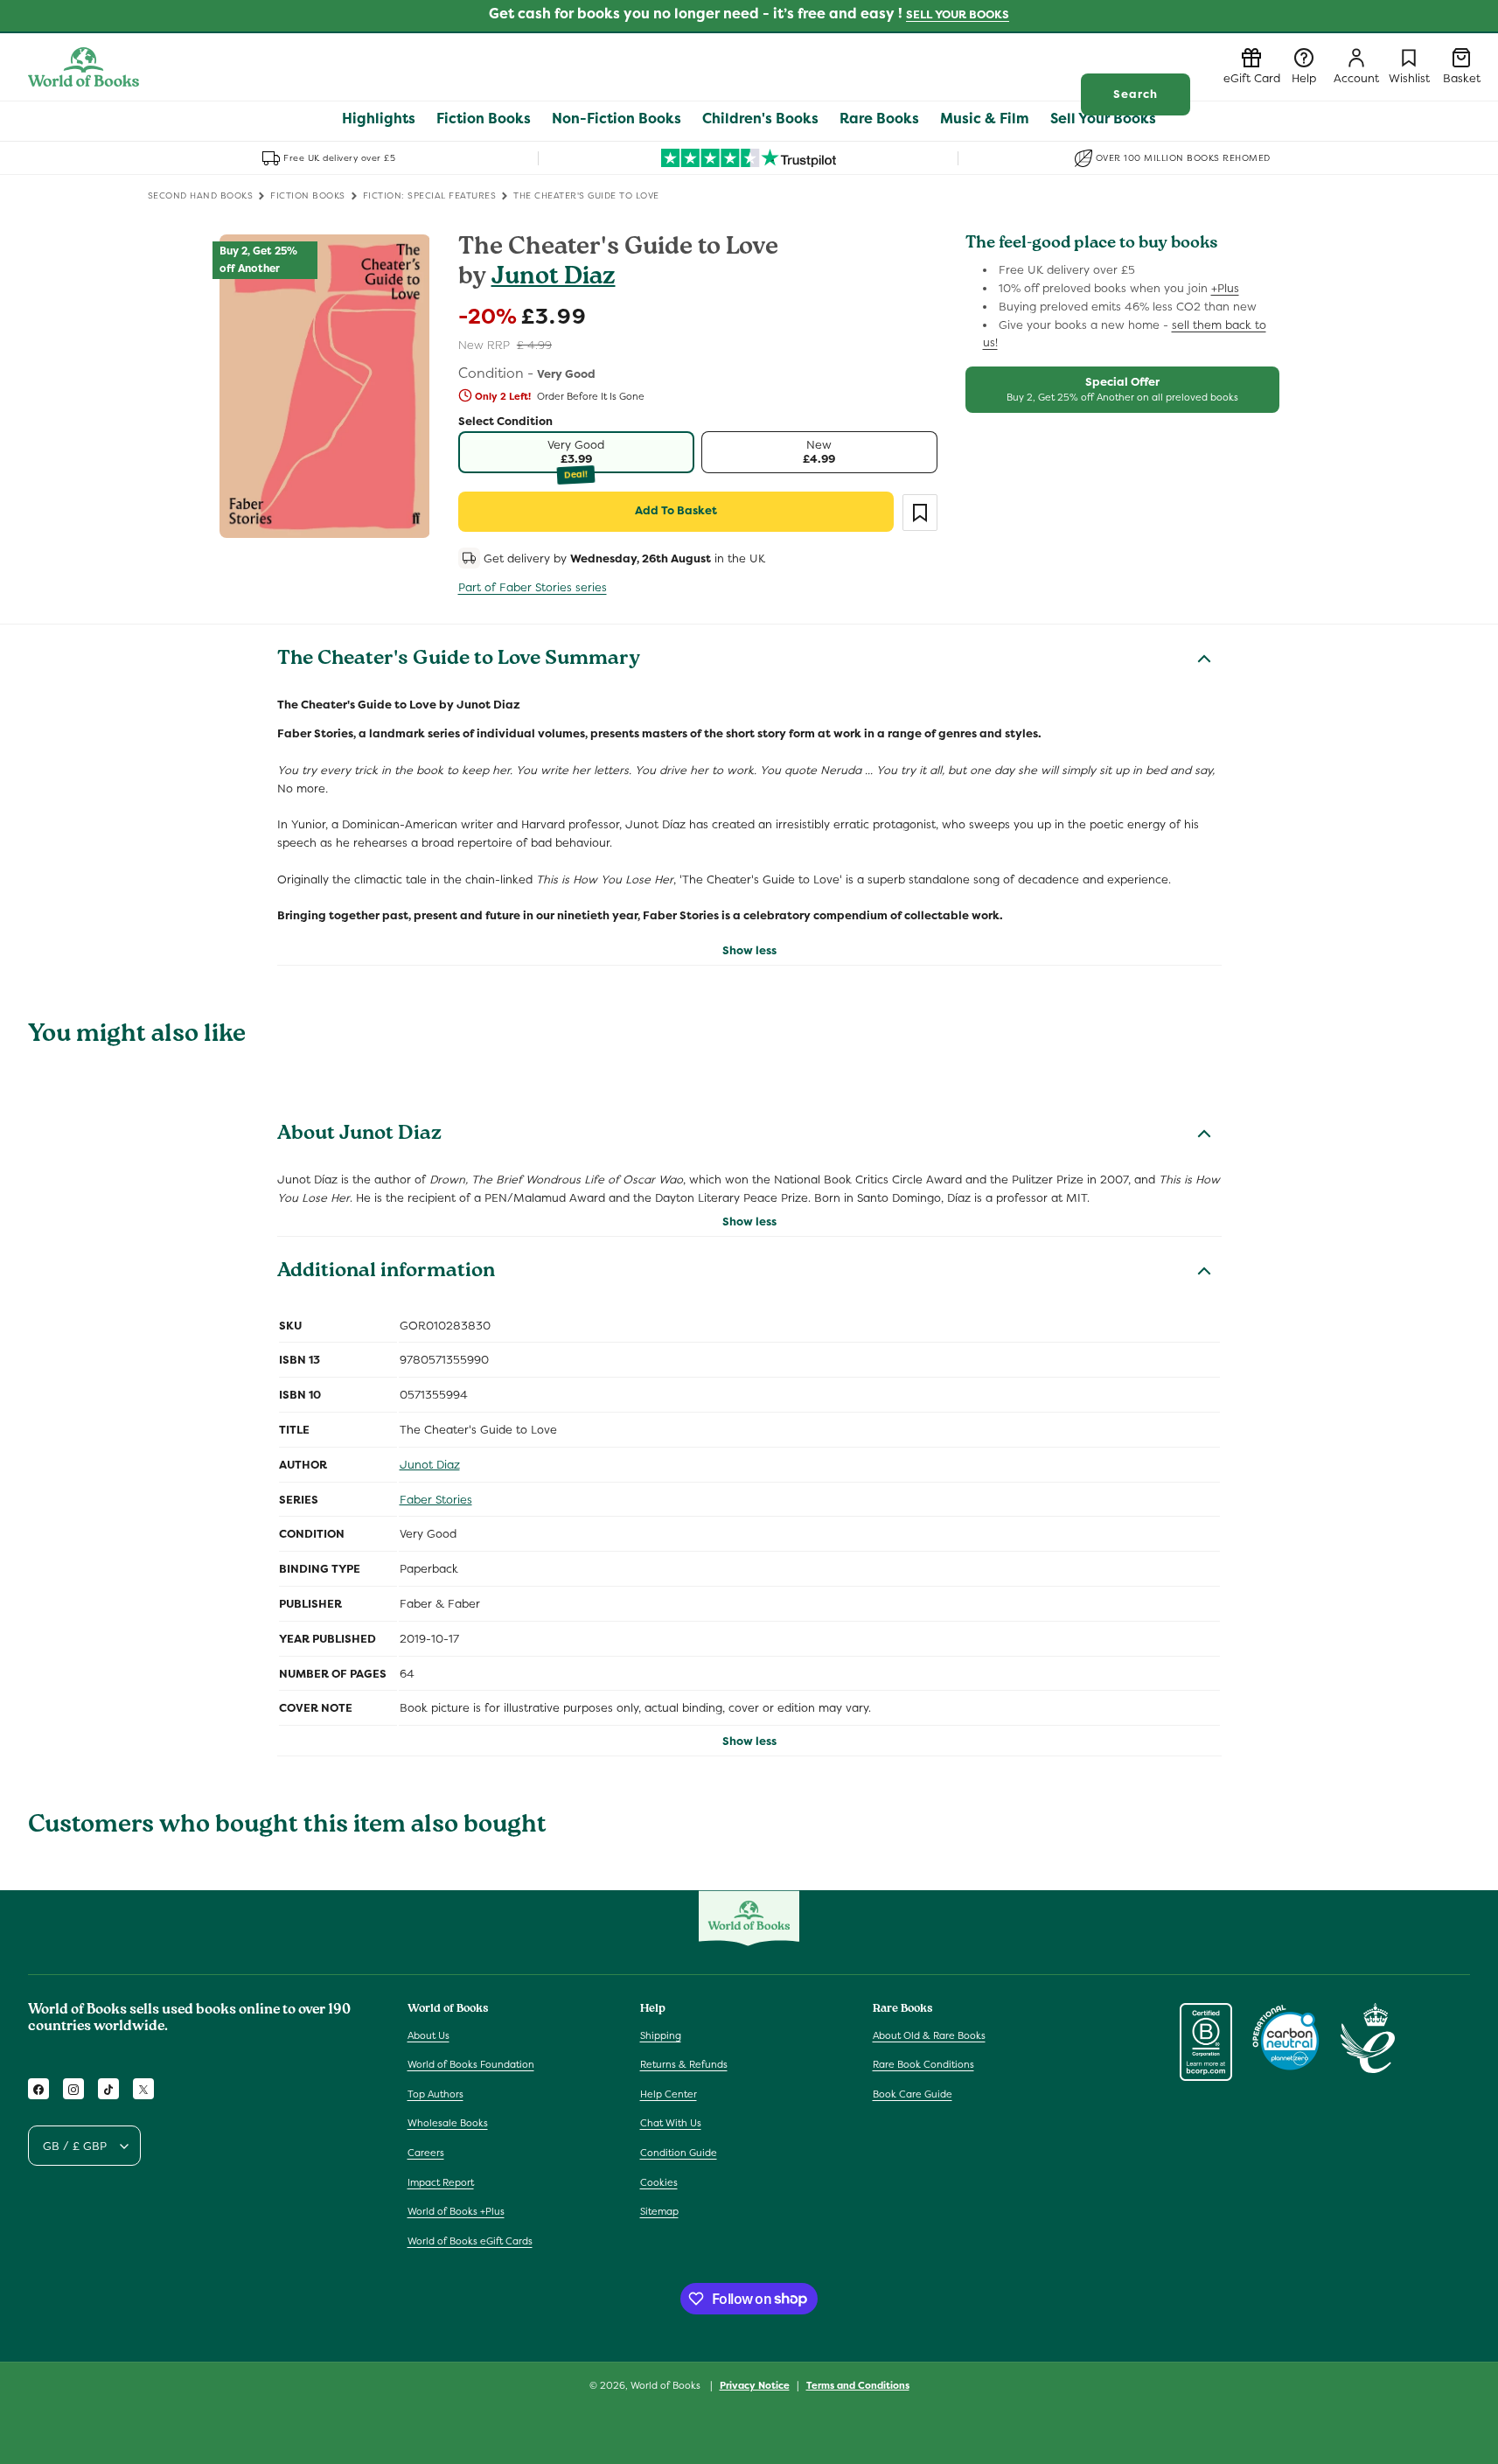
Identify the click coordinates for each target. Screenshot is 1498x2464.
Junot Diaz (554, 279)
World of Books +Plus (456, 2211)
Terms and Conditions (858, 2384)
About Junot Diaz (359, 1135)
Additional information (386, 1273)
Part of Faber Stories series (533, 587)
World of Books (667, 2385)
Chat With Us (671, 2124)
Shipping (661, 2035)
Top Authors (435, 2094)
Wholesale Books (448, 2124)
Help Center (669, 2094)
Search (1136, 94)
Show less (749, 950)
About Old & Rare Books (929, 2035)
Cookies (659, 2182)
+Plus (1225, 288)
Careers (426, 2153)
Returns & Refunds (684, 2064)
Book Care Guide (913, 2094)
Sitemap (659, 2211)
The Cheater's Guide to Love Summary (459, 660)
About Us (428, 2035)
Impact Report (441, 2182)
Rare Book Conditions (923, 2064)
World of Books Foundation (471, 2064)
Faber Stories (436, 1500)
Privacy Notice (755, 2384)
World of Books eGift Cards (470, 2241)
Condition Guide (679, 2153)
